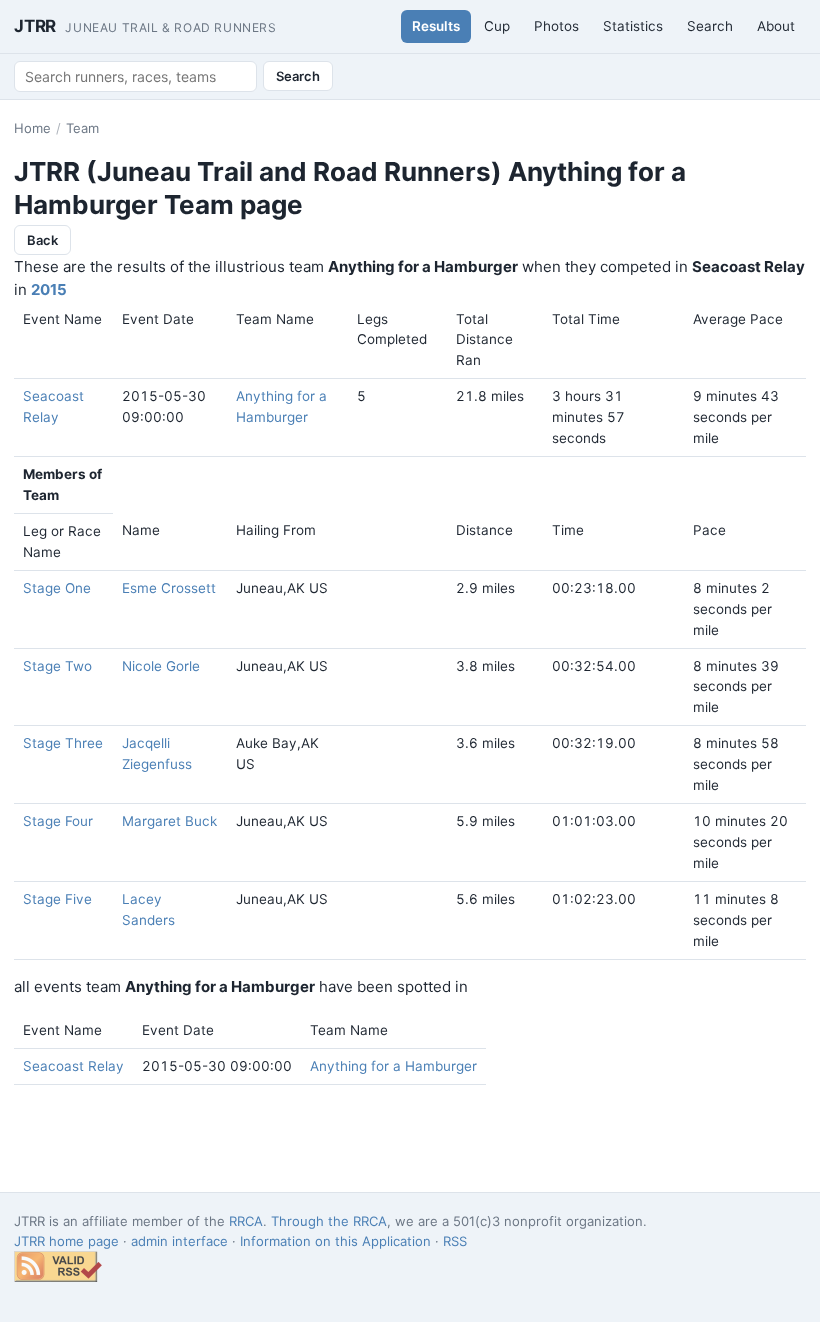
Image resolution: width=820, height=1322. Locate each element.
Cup (497, 26)
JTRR (145, 26)
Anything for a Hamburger (393, 1066)
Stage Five (57, 899)
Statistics (633, 26)
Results (436, 26)
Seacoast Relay (73, 1066)
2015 (49, 289)
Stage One (57, 588)
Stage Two (57, 666)
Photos (556, 26)
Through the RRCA (329, 1221)
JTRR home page (66, 1241)
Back (42, 240)
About (776, 26)
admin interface (179, 1241)
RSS (455, 1241)
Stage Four (58, 821)
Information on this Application (335, 1241)
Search (710, 26)
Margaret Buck (169, 821)
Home (32, 128)
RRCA (246, 1221)
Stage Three (63, 743)
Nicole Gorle (161, 666)
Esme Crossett (169, 588)
